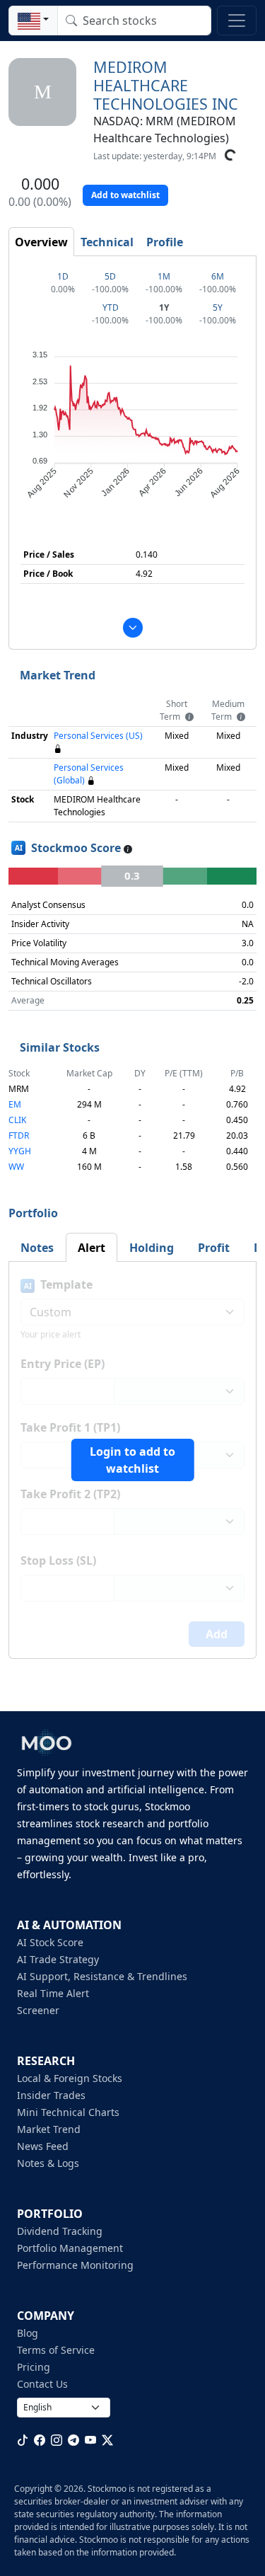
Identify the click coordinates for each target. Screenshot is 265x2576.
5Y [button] (218, 307)
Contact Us (42, 2384)
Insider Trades (51, 2095)
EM (15, 1104)
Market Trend (49, 2129)
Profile (165, 242)
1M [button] (164, 276)
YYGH (20, 1151)
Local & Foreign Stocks (70, 2078)
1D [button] (63, 276)
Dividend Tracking (60, 2231)
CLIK (17, 1120)
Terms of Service (56, 2350)
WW (16, 1167)
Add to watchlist (125, 195)
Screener (38, 2010)
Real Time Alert (53, 1993)
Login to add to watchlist (132, 1460)
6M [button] (218, 276)
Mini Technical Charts (68, 2112)
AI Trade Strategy (58, 1959)
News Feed (43, 2146)
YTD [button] (111, 307)
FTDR (19, 1135)
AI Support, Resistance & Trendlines (102, 1976)
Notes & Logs (48, 2163)
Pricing (34, 2367)
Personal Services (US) (98, 736)
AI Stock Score (50, 1942)
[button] (33, 21)
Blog (28, 2333)
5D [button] (110, 276)
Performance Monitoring (75, 2265)
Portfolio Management (70, 2248)
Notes (37, 1248)
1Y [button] (164, 307)
